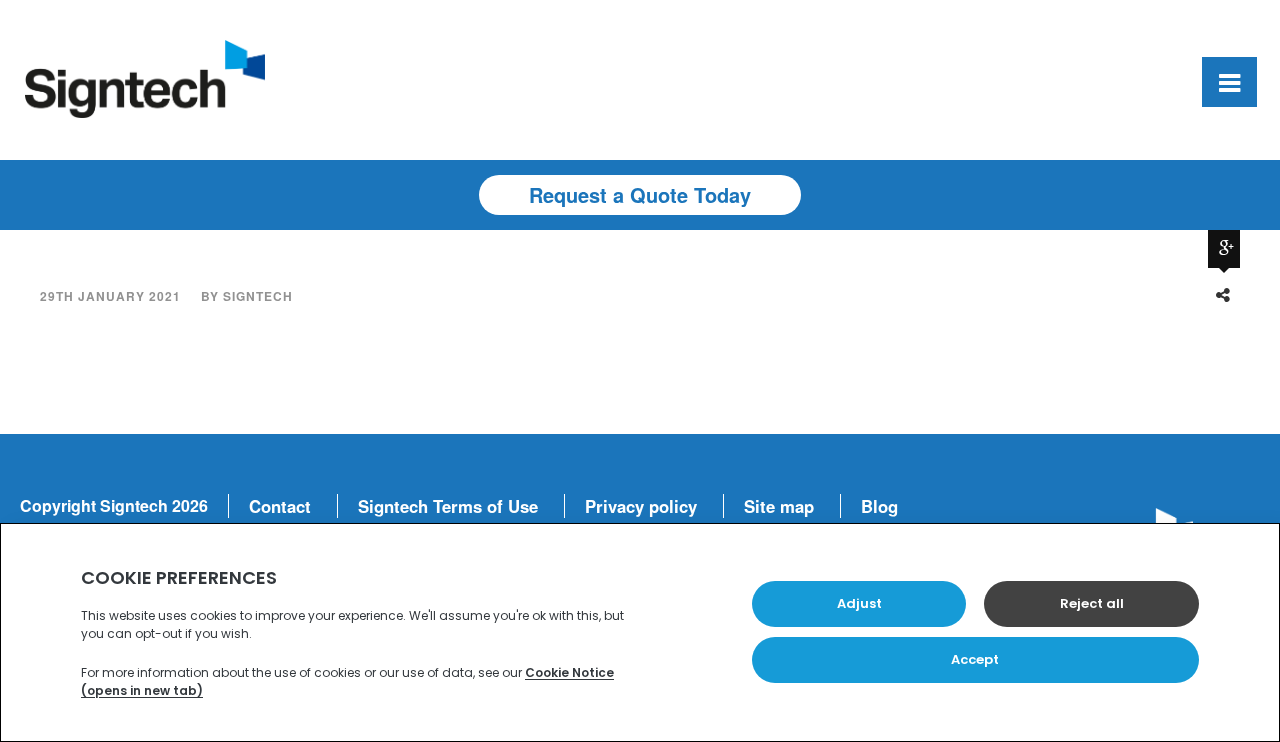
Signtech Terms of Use (448, 506)
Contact (280, 506)
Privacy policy (641, 506)
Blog (879, 506)
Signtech (258, 296)
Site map (779, 506)
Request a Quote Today (640, 194)
